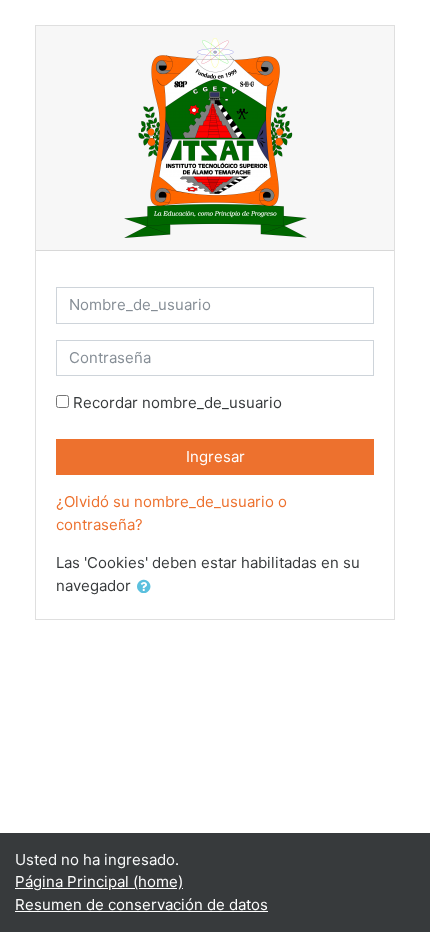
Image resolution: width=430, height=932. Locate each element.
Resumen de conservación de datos (141, 904)
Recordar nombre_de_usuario (177, 402)
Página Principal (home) (99, 881)
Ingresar (215, 456)
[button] (148, 587)
